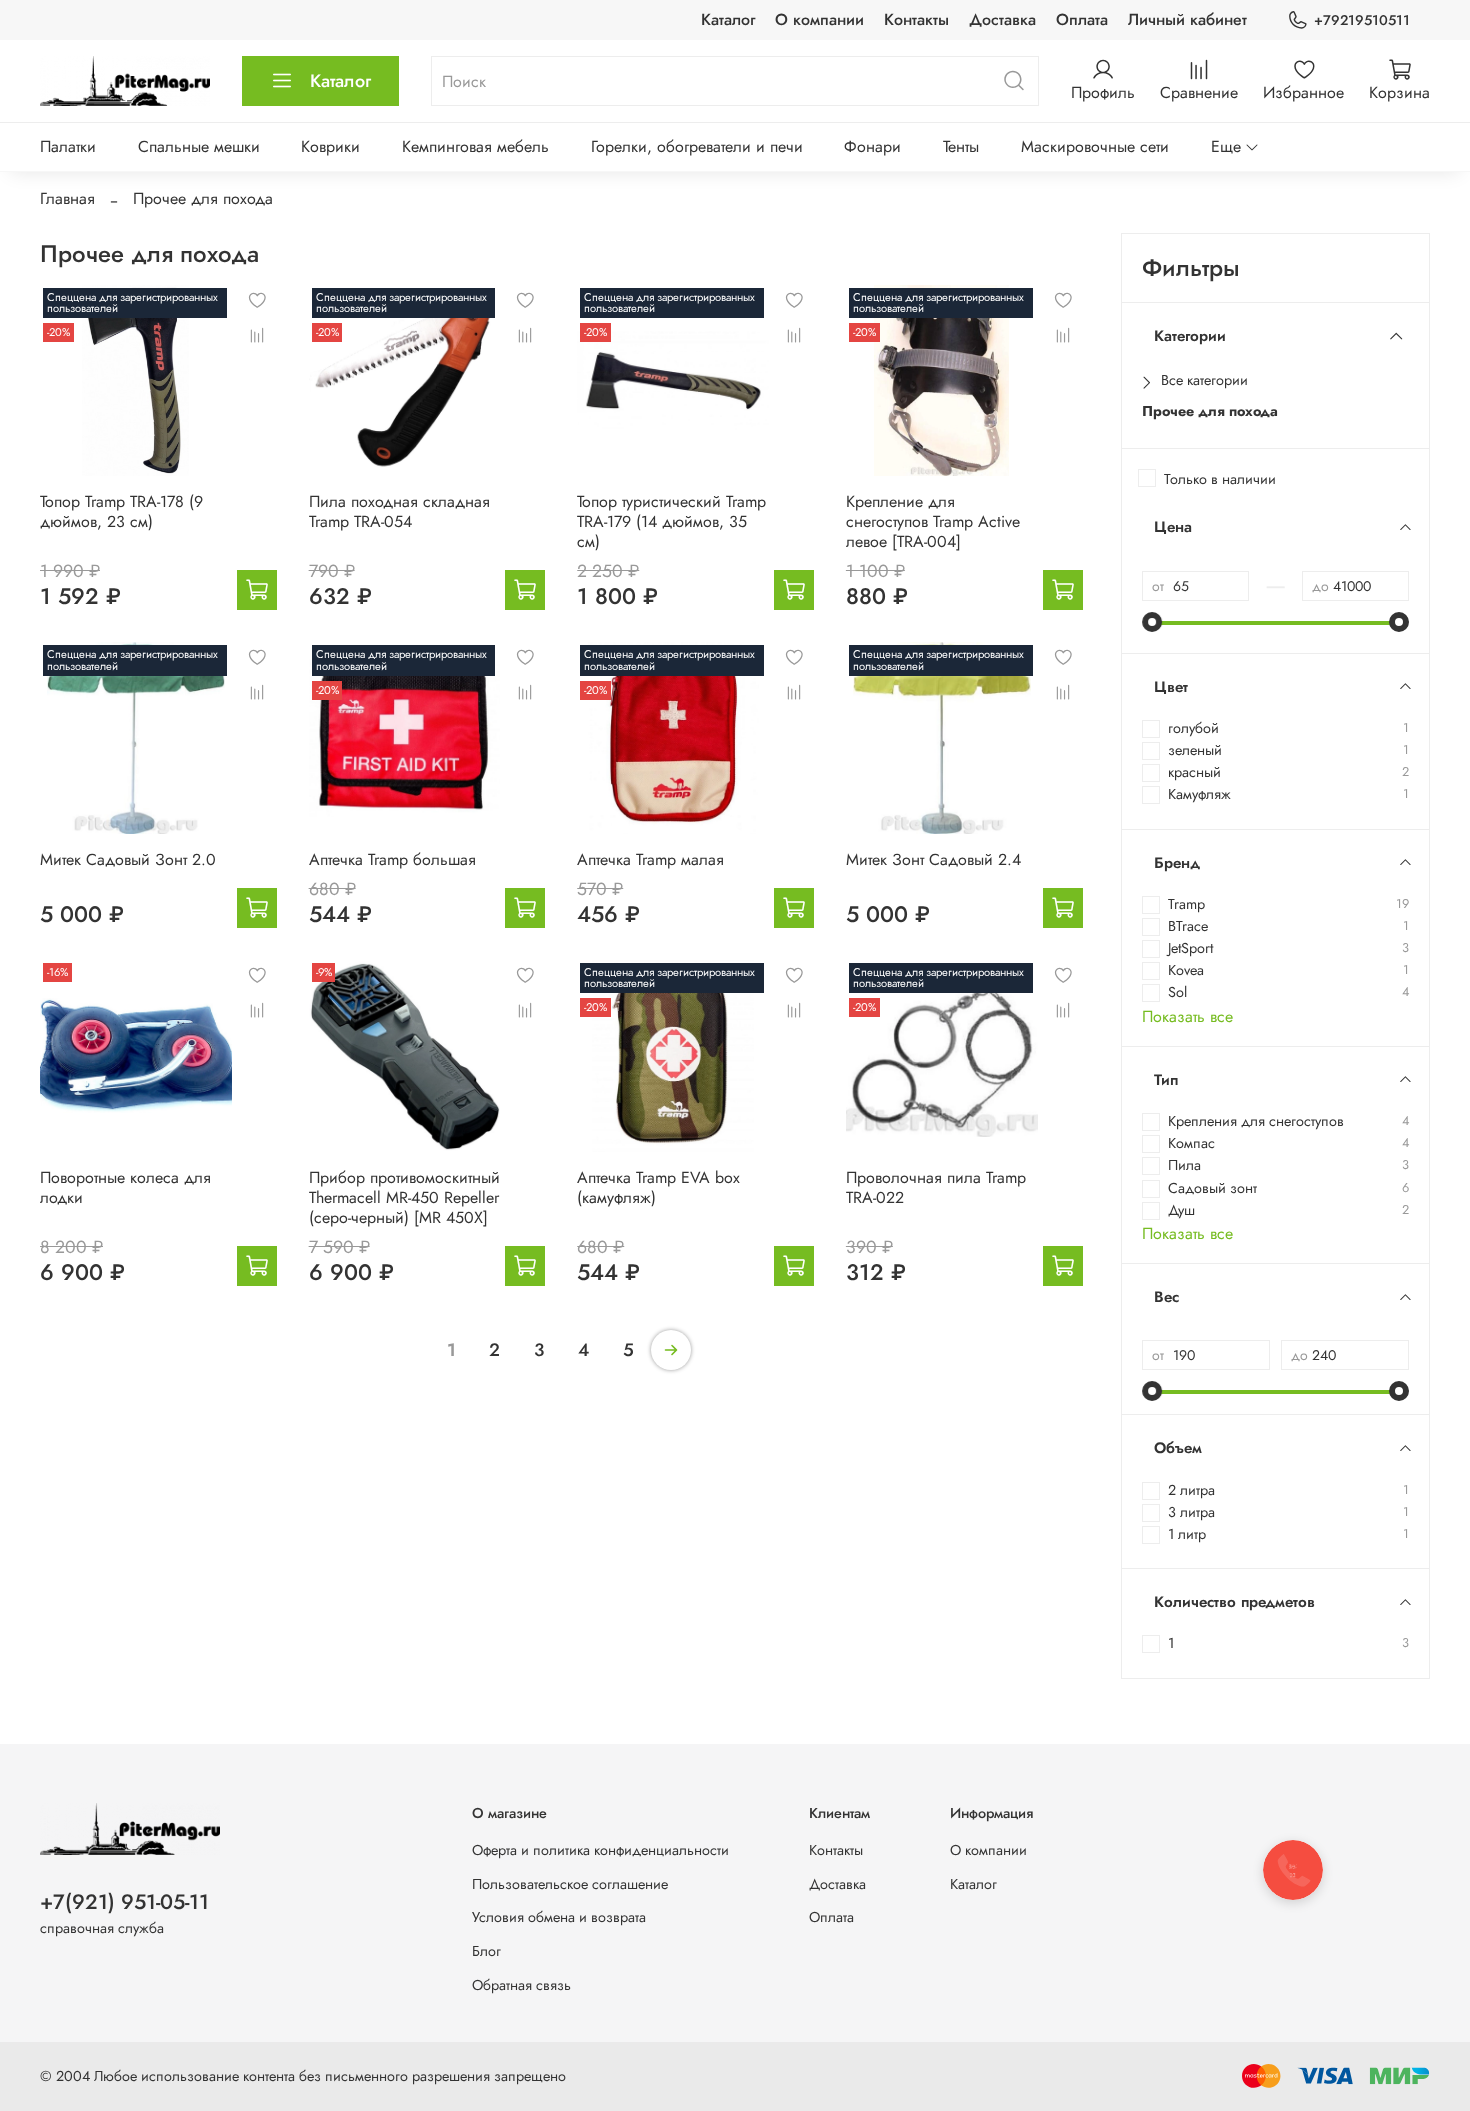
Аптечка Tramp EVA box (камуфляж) (658, 1187)
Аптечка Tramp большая (392, 859)
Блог (486, 1951)
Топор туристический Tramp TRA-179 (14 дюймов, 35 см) (671, 521)
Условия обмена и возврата (559, 1917)
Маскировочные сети (1095, 146)
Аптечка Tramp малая (650, 859)
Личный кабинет (1187, 19)
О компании (819, 19)
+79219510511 (1362, 20)
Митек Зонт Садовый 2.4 (933, 859)
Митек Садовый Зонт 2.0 (128, 859)
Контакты (916, 19)
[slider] (1152, 622)
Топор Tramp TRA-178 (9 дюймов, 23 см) (121, 511)
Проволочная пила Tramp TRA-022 (936, 1187)
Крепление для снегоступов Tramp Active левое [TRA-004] (933, 521)
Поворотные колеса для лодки (125, 1187)
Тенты (961, 146)
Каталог (728, 19)
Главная (67, 198)
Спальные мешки (199, 146)
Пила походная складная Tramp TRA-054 (399, 511)
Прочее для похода (1210, 411)
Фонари (872, 146)
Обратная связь (521, 1985)
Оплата (1082, 19)
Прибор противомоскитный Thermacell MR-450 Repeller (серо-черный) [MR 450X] (404, 1197)
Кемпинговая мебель (475, 146)
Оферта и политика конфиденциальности (600, 1850)
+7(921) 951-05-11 (124, 1902)
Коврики (330, 146)
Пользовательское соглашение (570, 1884)
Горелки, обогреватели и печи (697, 146)
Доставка (1002, 19)
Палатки (68, 146)
